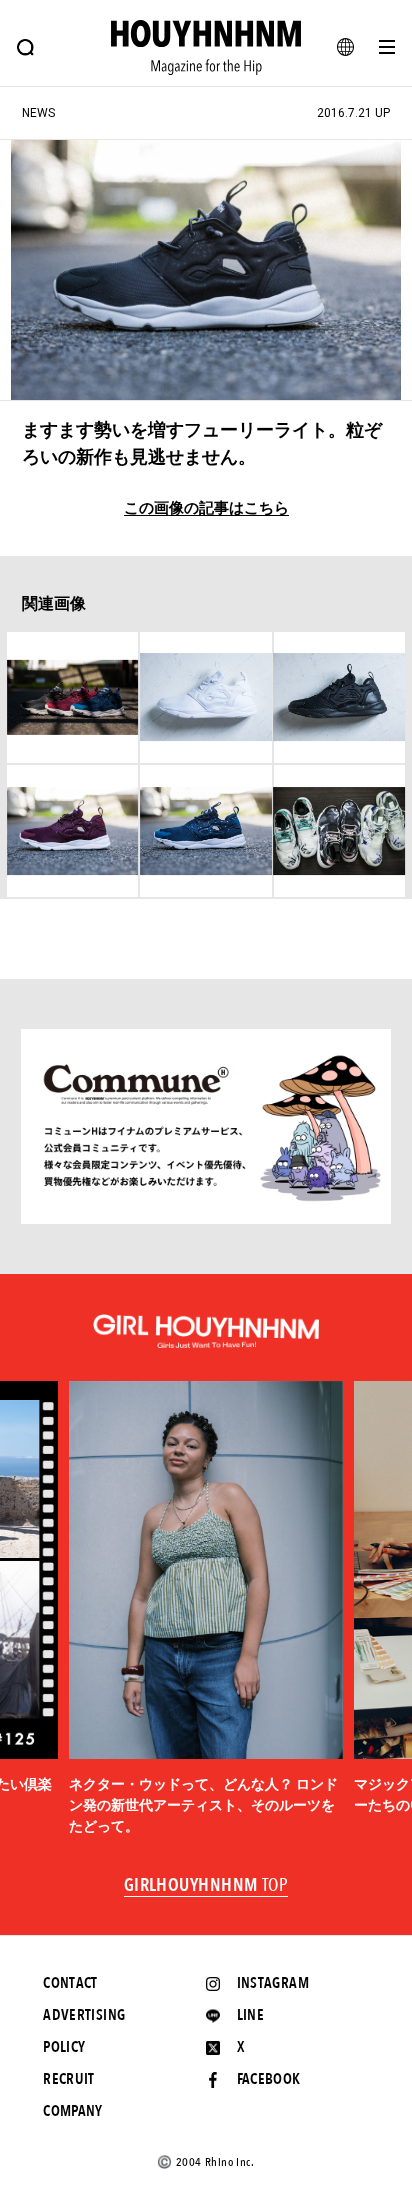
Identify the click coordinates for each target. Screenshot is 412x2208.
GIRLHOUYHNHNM (206, 1886)
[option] (206, 1609)
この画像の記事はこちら (206, 508)
